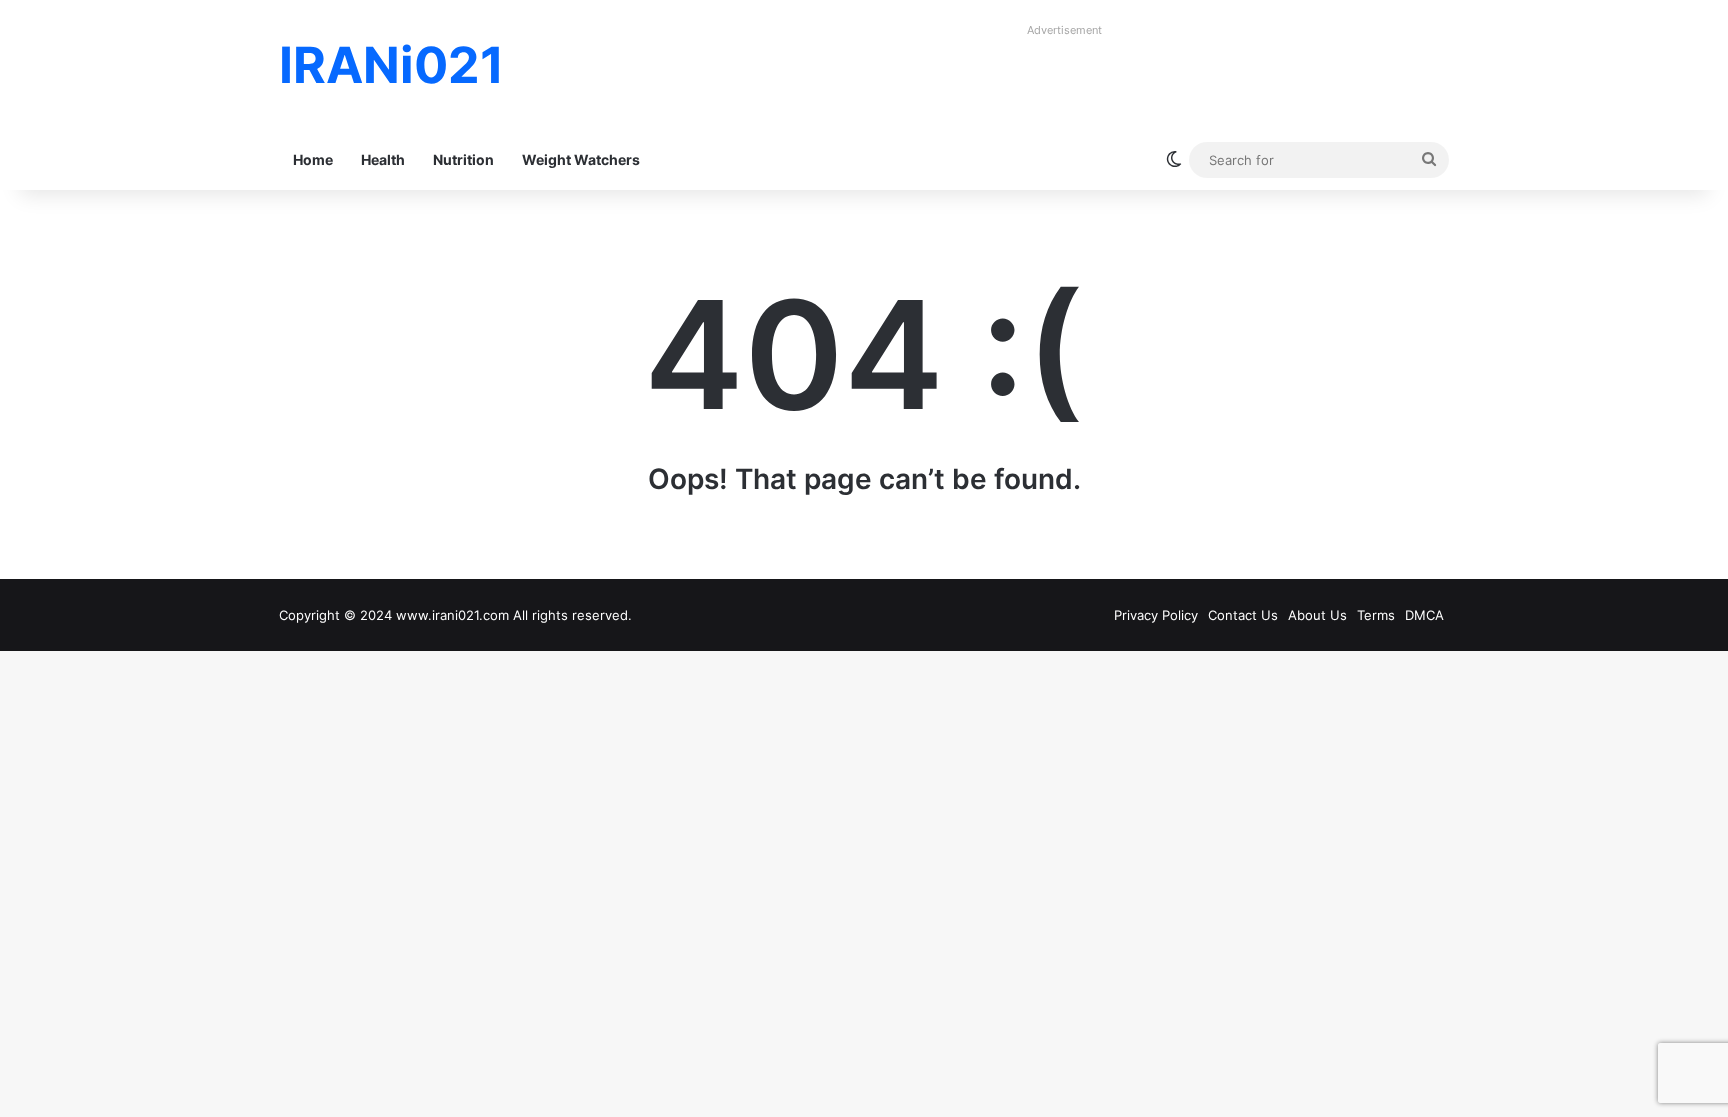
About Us (1317, 615)
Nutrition (463, 159)
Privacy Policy (1156, 615)
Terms (1376, 615)
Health (383, 159)
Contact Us (1243, 615)
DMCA (1424, 615)
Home (313, 159)
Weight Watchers (581, 159)
